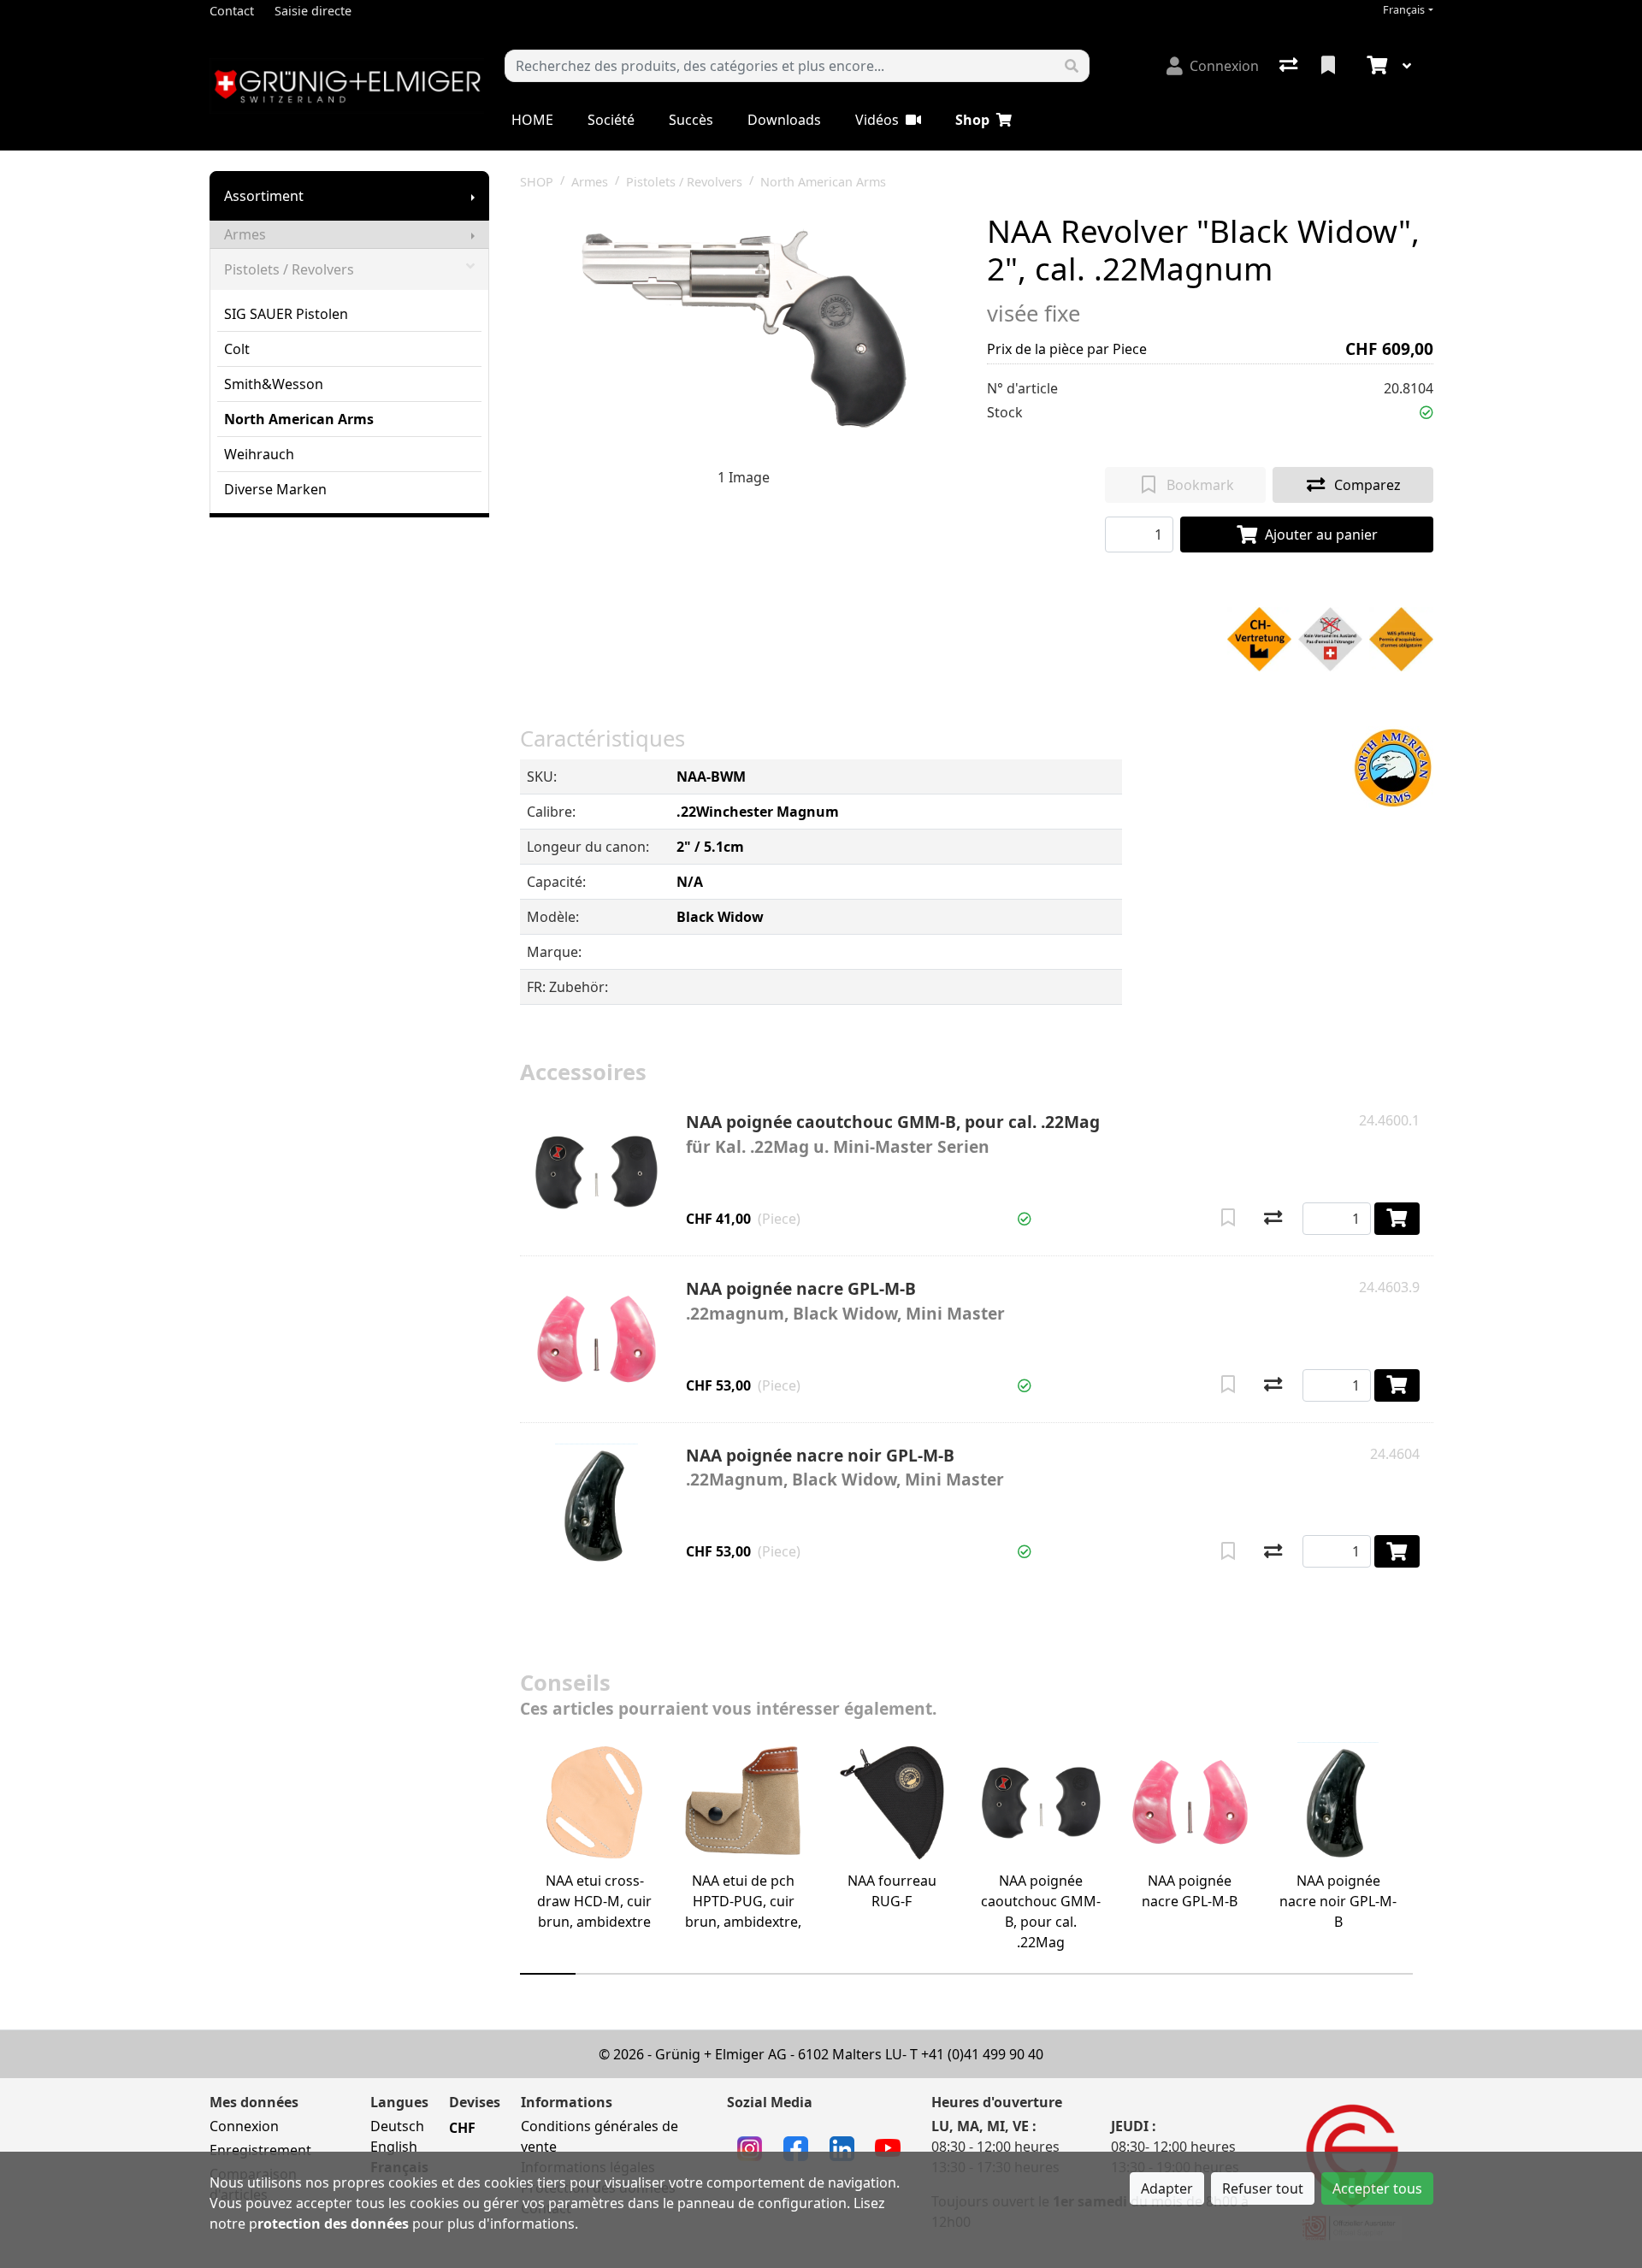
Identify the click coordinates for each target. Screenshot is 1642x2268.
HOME (532, 120)
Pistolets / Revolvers (289, 269)
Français (1404, 10)
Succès (691, 120)
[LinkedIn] (842, 2147)
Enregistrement (260, 2150)
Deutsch (397, 2126)
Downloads (784, 120)
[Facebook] (796, 2147)
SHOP (537, 182)
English (394, 2147)
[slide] (548, 1974)
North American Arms (299, 419)
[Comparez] (1273, 1219)
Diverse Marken (275, 489)
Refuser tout (1263, 2188)
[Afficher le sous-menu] (473, 196)
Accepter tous (1377, 2188)
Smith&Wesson (274, 384)
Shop (972, 120)
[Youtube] (888, 2147)
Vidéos (877, 120)
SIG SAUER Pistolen (286, 314)
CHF (462, 2128)
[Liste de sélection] (1330, 66)
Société (611, 120)
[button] (1426, 412)
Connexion (244, 2126)
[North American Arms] (1393, 768)
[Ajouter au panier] (1397, 1219)
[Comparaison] (1290, 66)
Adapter (1167, 2188)
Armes (245, 234)
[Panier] (1375, 66)
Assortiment (264, 196)
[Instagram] (750, 2147)
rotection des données (333, 2224)
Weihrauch (259, 454)
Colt (237, 349)
